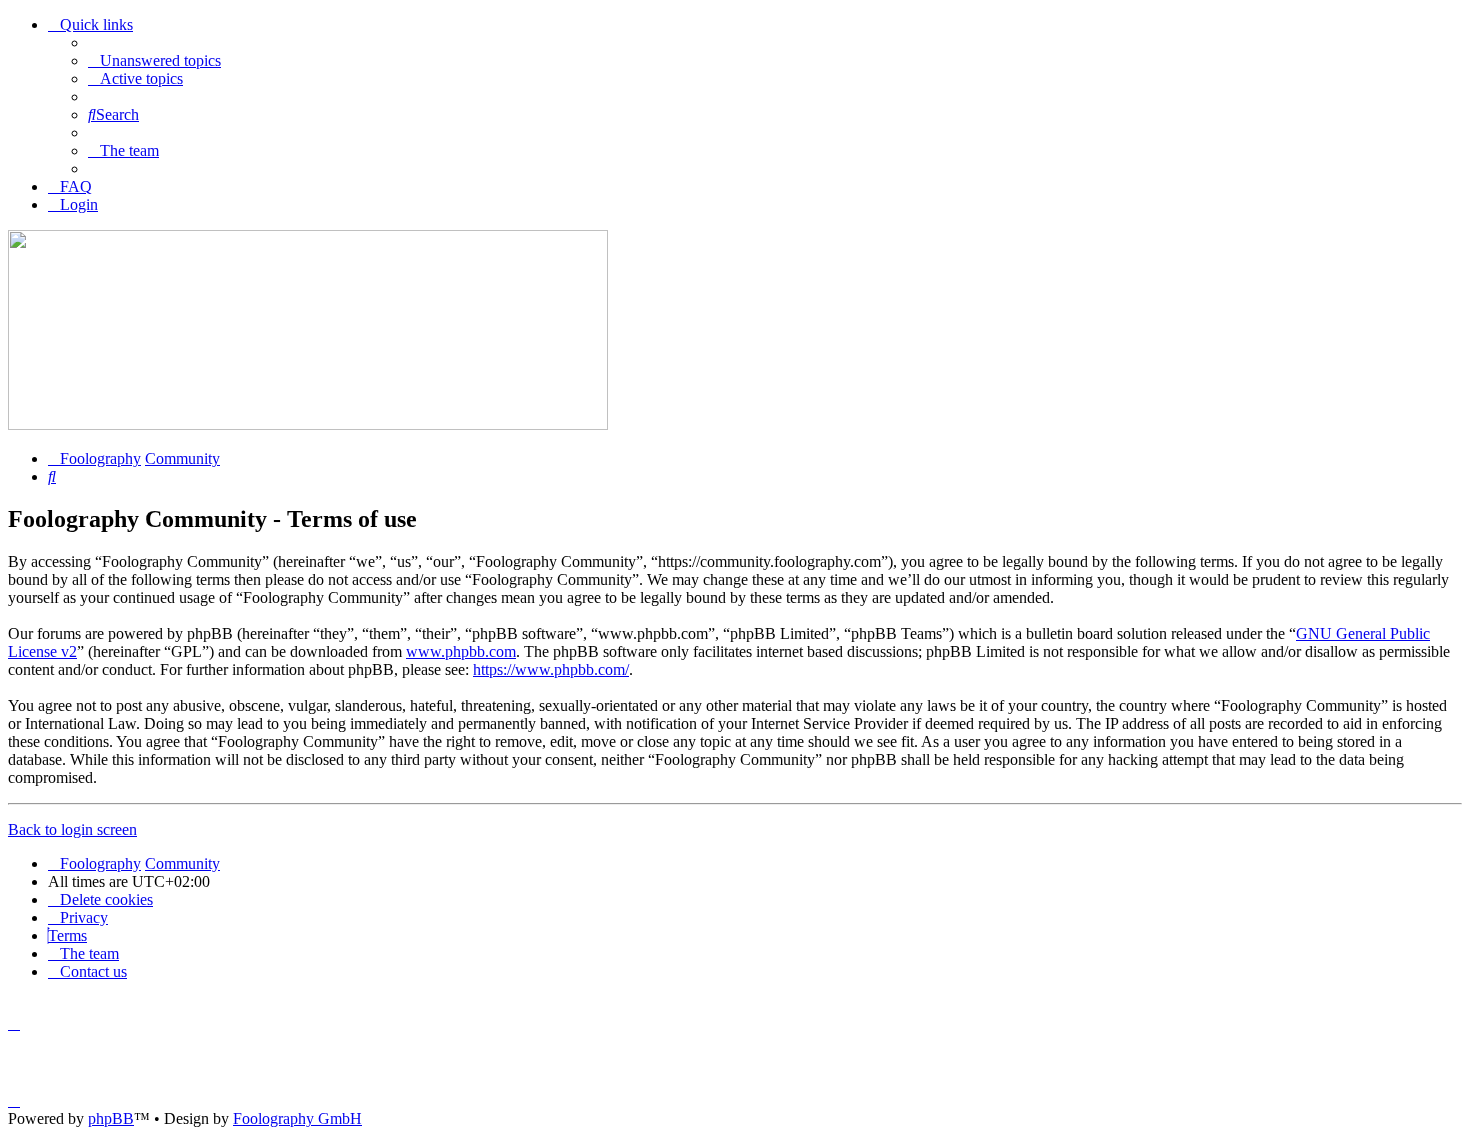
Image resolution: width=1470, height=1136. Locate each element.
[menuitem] (154, 60)
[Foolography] (308, 424)
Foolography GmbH (297, 1118)
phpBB (111, 1118)
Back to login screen (72, 829)
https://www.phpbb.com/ (551, 669)
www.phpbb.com (461, 651)
